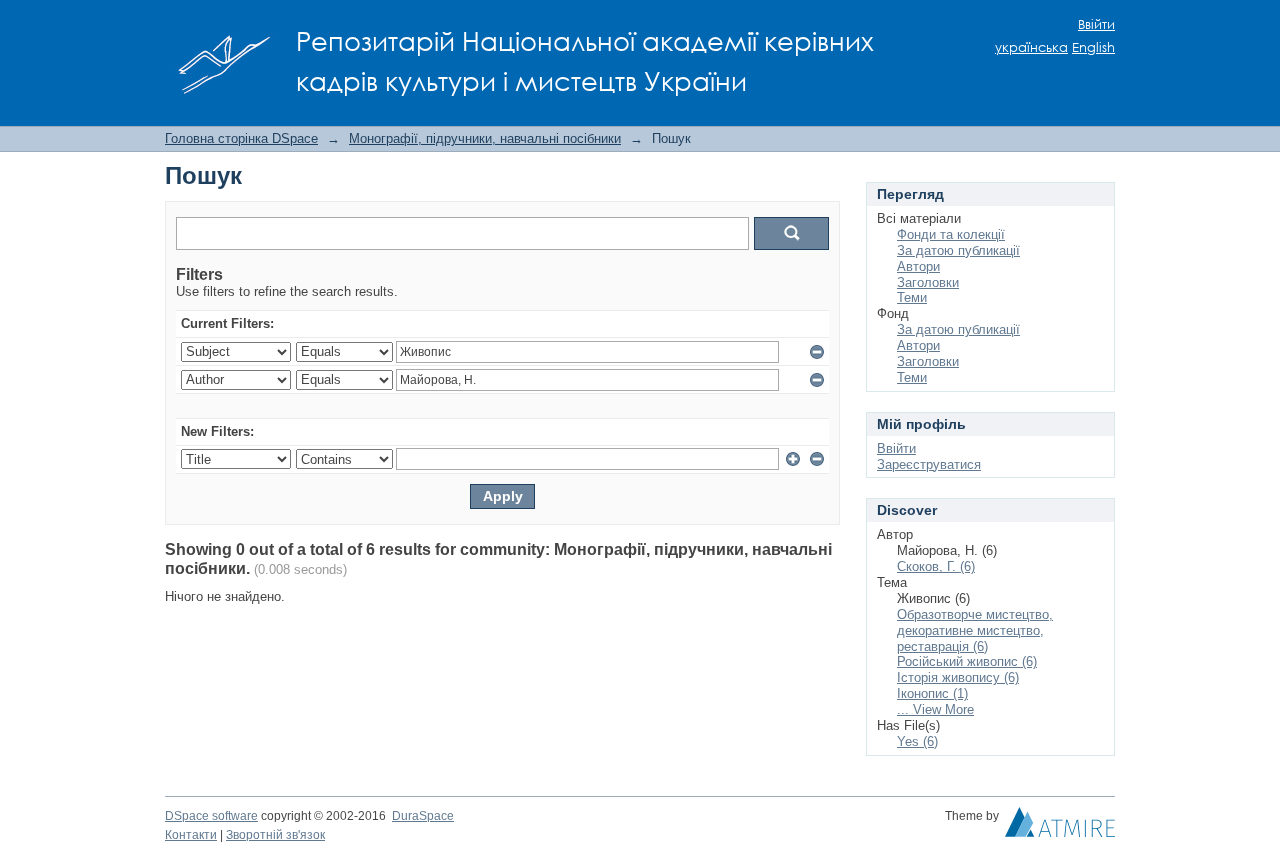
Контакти (191, 835)
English (1093, 47)
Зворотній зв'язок (275, 835)
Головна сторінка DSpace (241, 138)
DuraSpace (423, 816)
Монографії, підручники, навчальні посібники (485, 138)
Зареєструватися (929, 464)
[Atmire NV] (1060, 827)
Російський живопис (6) (967, 661)
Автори (918, 266)
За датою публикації (958, 250)
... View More (935, 709)
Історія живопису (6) (958, 677)
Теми (912, 297)
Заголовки (928, 282)
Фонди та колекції (951, 234)
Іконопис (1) (932, 693)
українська (1031, 47)
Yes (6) (917, 741)
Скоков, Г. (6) (936, 566)
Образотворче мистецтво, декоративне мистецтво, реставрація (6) (975, 630)
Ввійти (1096, 24)
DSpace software (211, 816)
